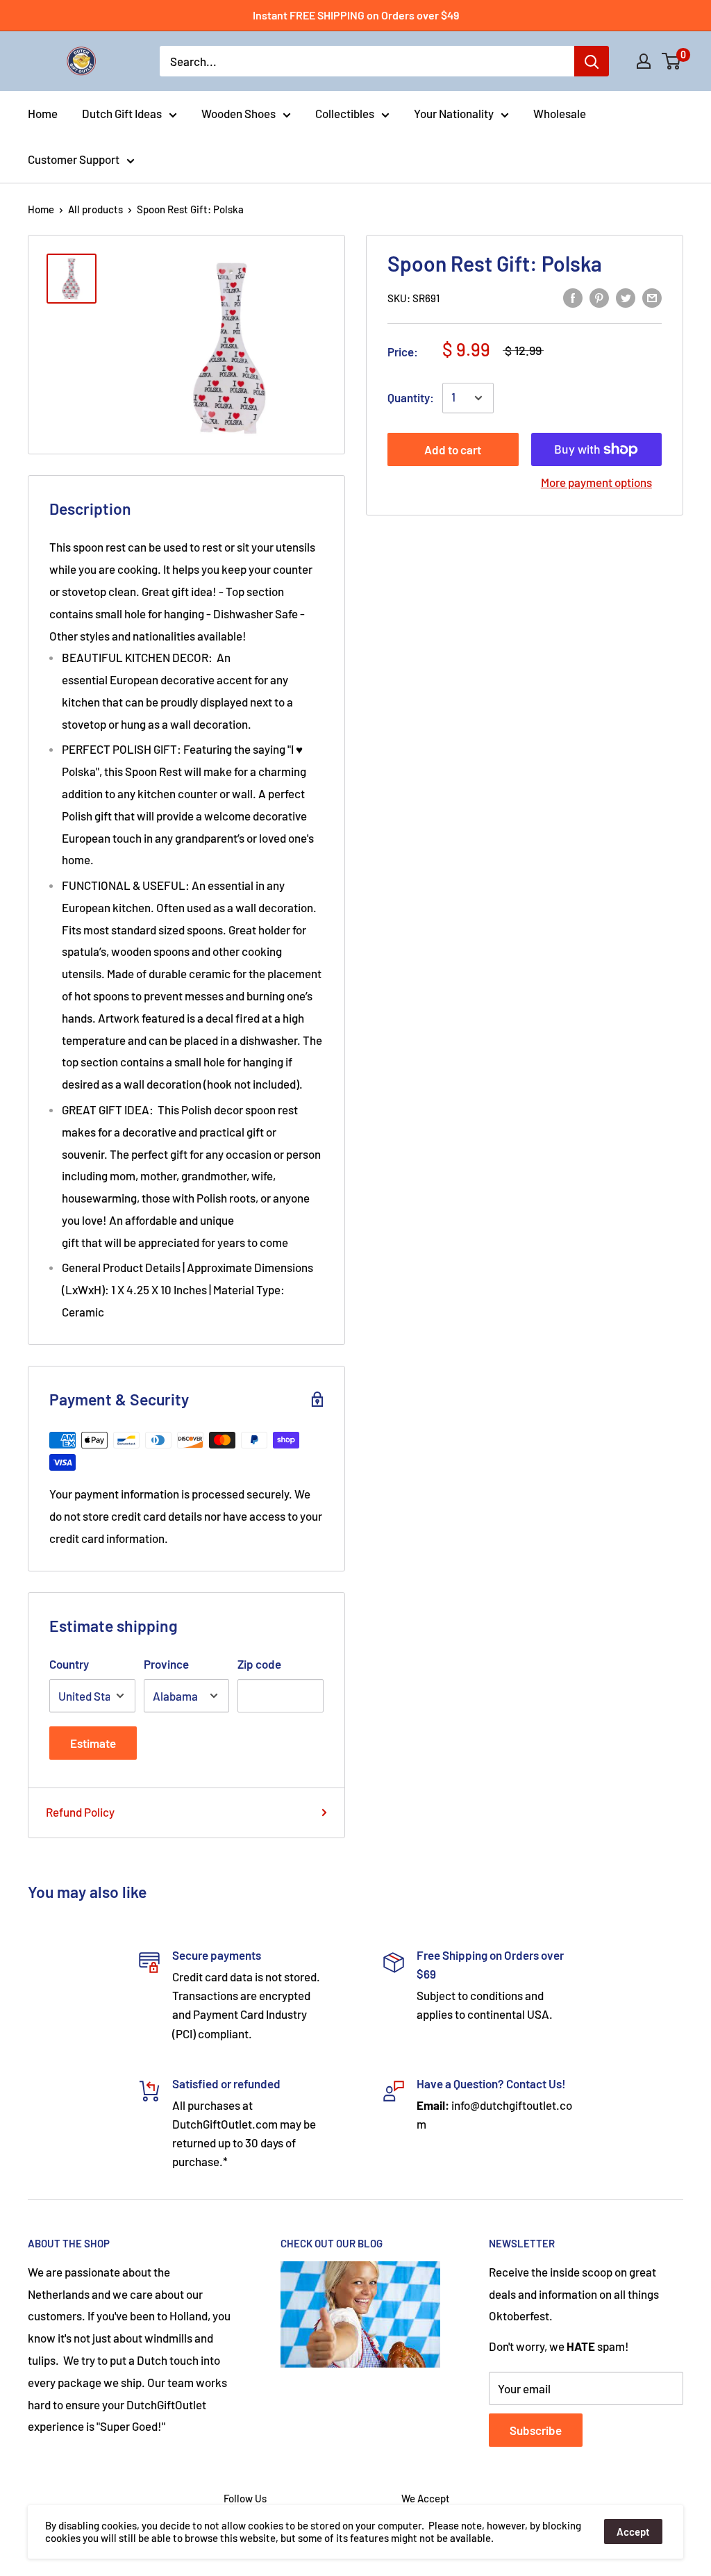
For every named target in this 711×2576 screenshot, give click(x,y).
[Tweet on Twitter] (626, 297)
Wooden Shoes (239, 113)
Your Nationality (454, 113)
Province (166, 1664)
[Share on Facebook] (573, 297)
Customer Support (74, 159)
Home (43, 113)
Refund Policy (80, 1812)
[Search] (592, 61)
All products (95, 209)
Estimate (93, 1743)
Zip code (259, 1664)
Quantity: (411, 397)
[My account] (644, 61)
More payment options (596, 482)
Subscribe (536, 2430)
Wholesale (560, 113)
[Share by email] (652, 297)
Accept (633, 2532)
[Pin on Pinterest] (599, 297)
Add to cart (453, 449)
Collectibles (345, 113)
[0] (672, 61)
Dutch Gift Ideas (122, 113)
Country (69, 1664)
